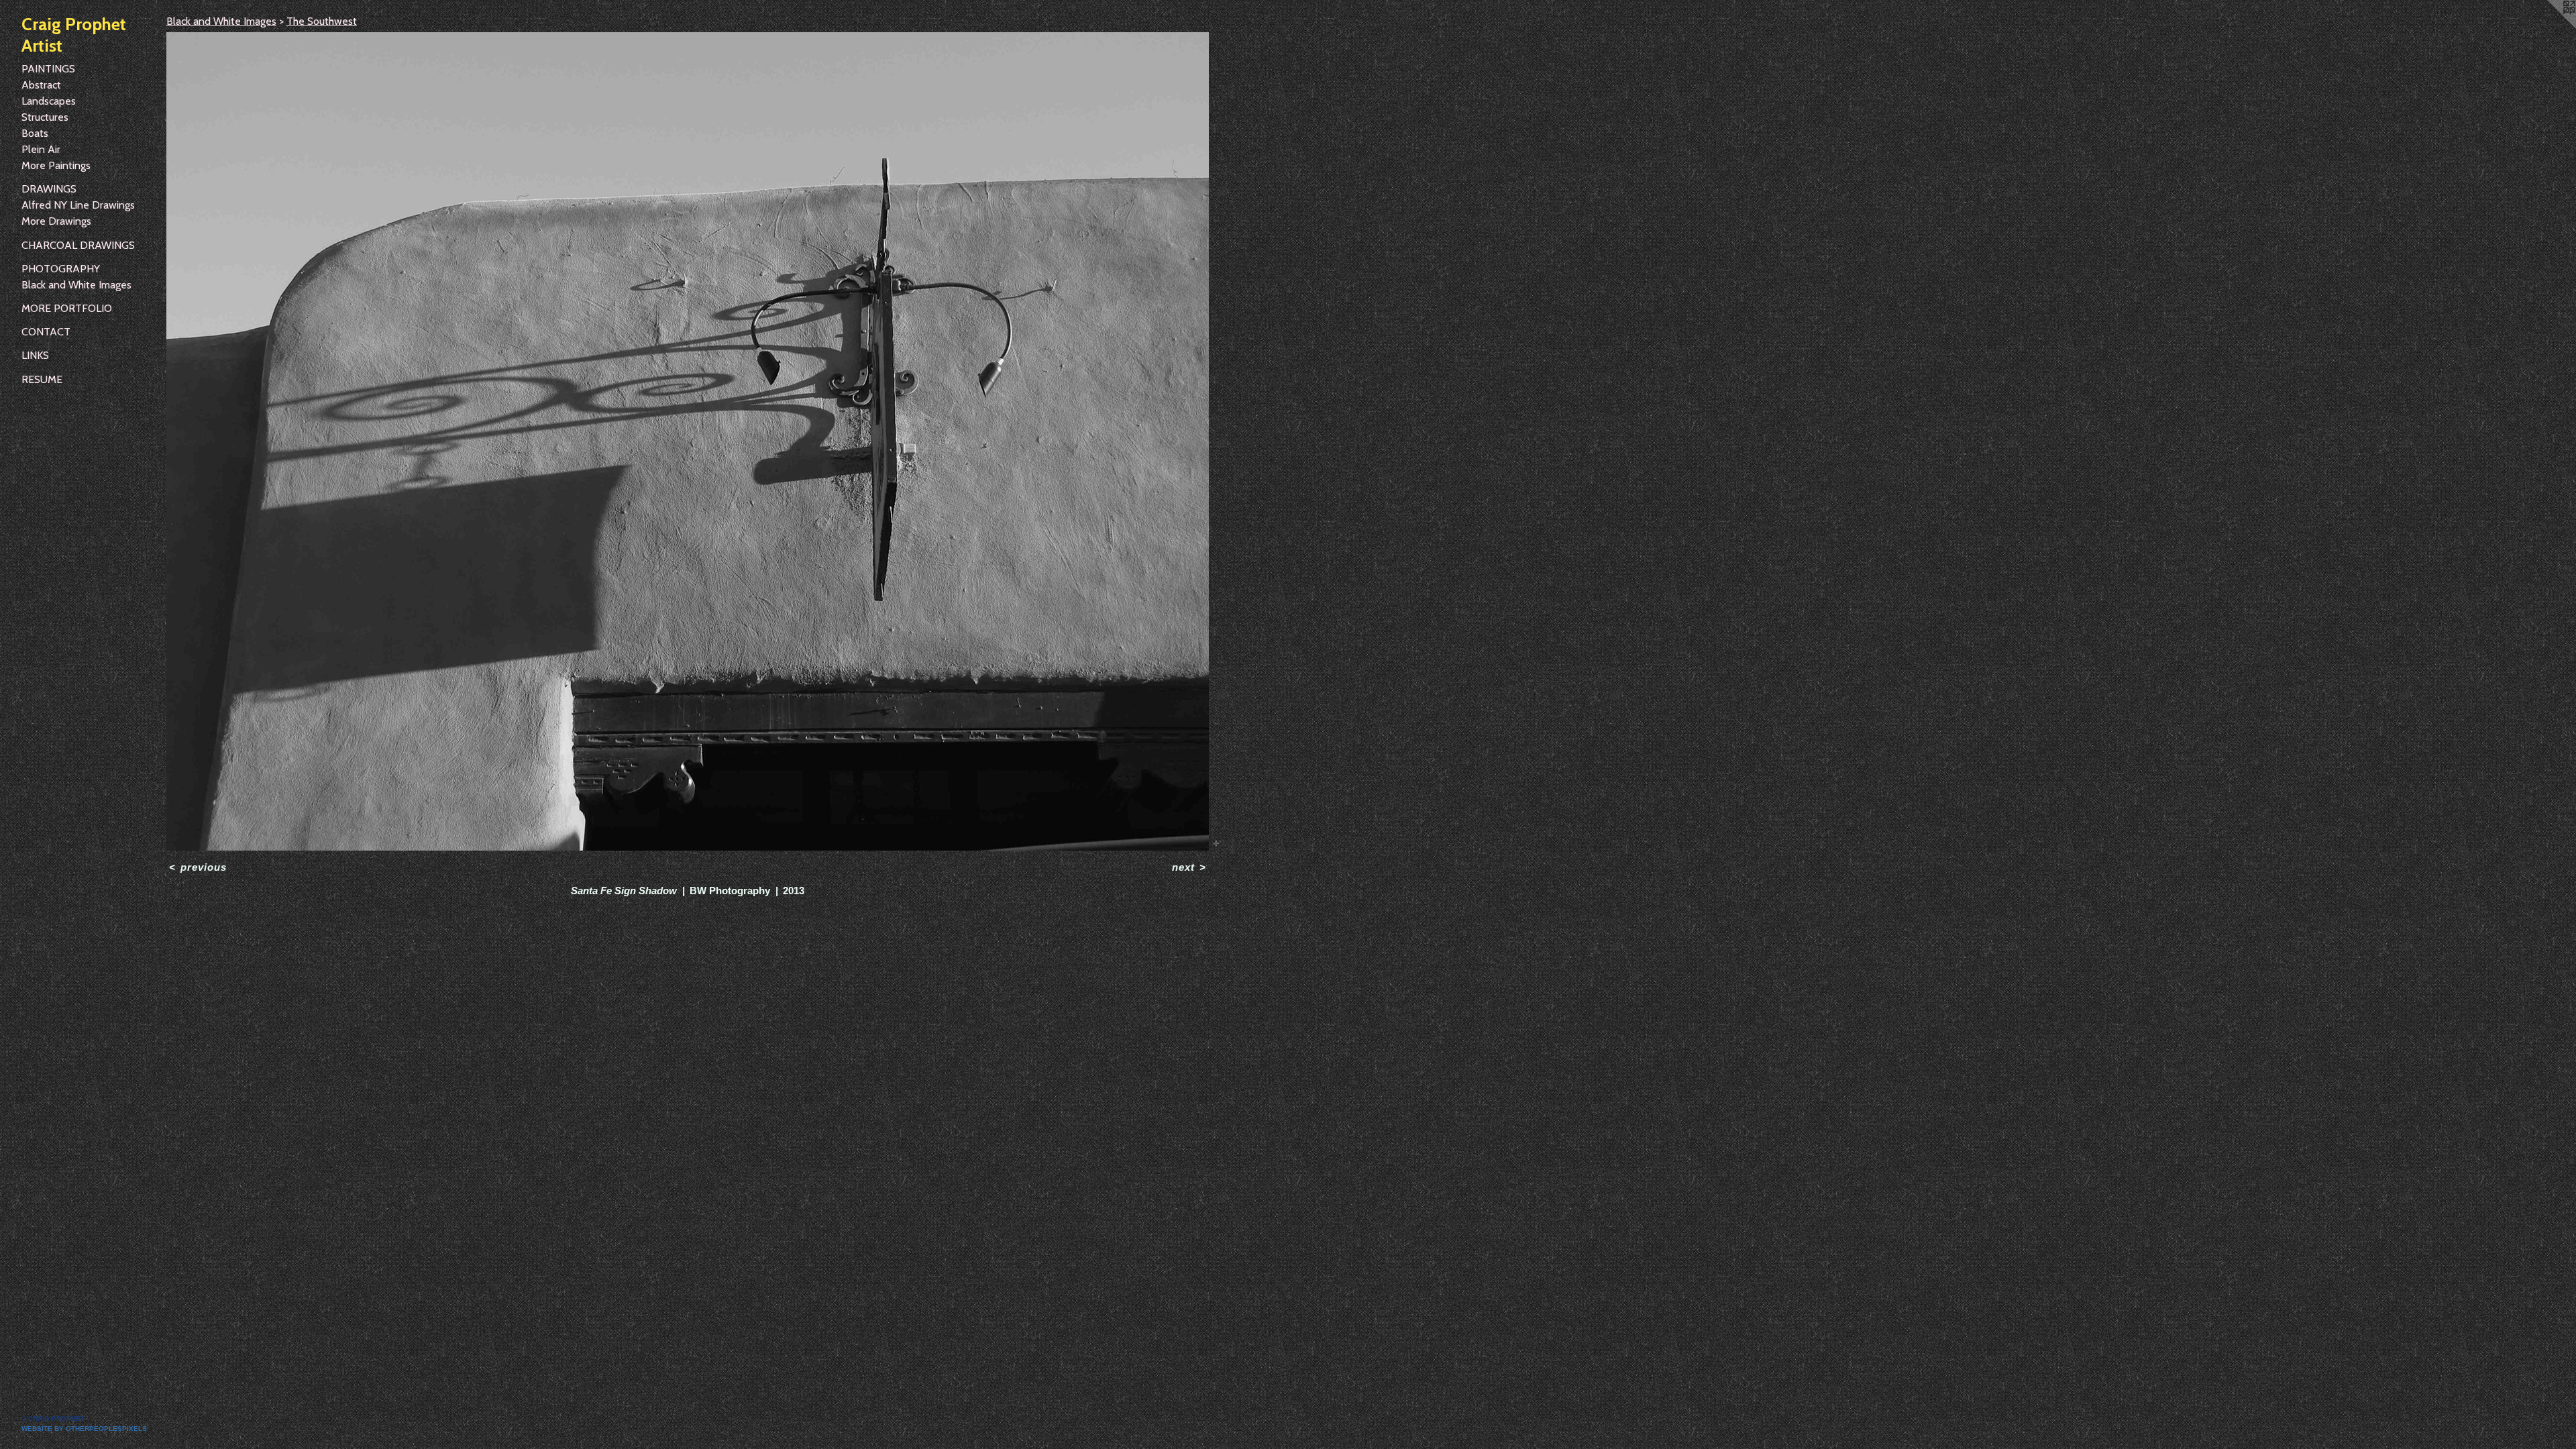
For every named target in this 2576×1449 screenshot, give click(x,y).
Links (35, 355)
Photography (61, 269)
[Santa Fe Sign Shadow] (688, 441)
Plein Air (41, 149)
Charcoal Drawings (78, 245)
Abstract (41, 85)
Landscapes (49, 101)
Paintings (48, 69)
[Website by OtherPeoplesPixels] (2549, 27)
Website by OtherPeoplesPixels (84, 1429)
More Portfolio (67, 308)
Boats (35, 133)
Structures (45, 117)
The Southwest (322, 21)
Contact (46, 332)
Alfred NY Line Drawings (78, 205)
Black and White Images (76, 285)
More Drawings (56, 221)
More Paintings (56, 165)
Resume (42, 379)
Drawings (49, 189)
